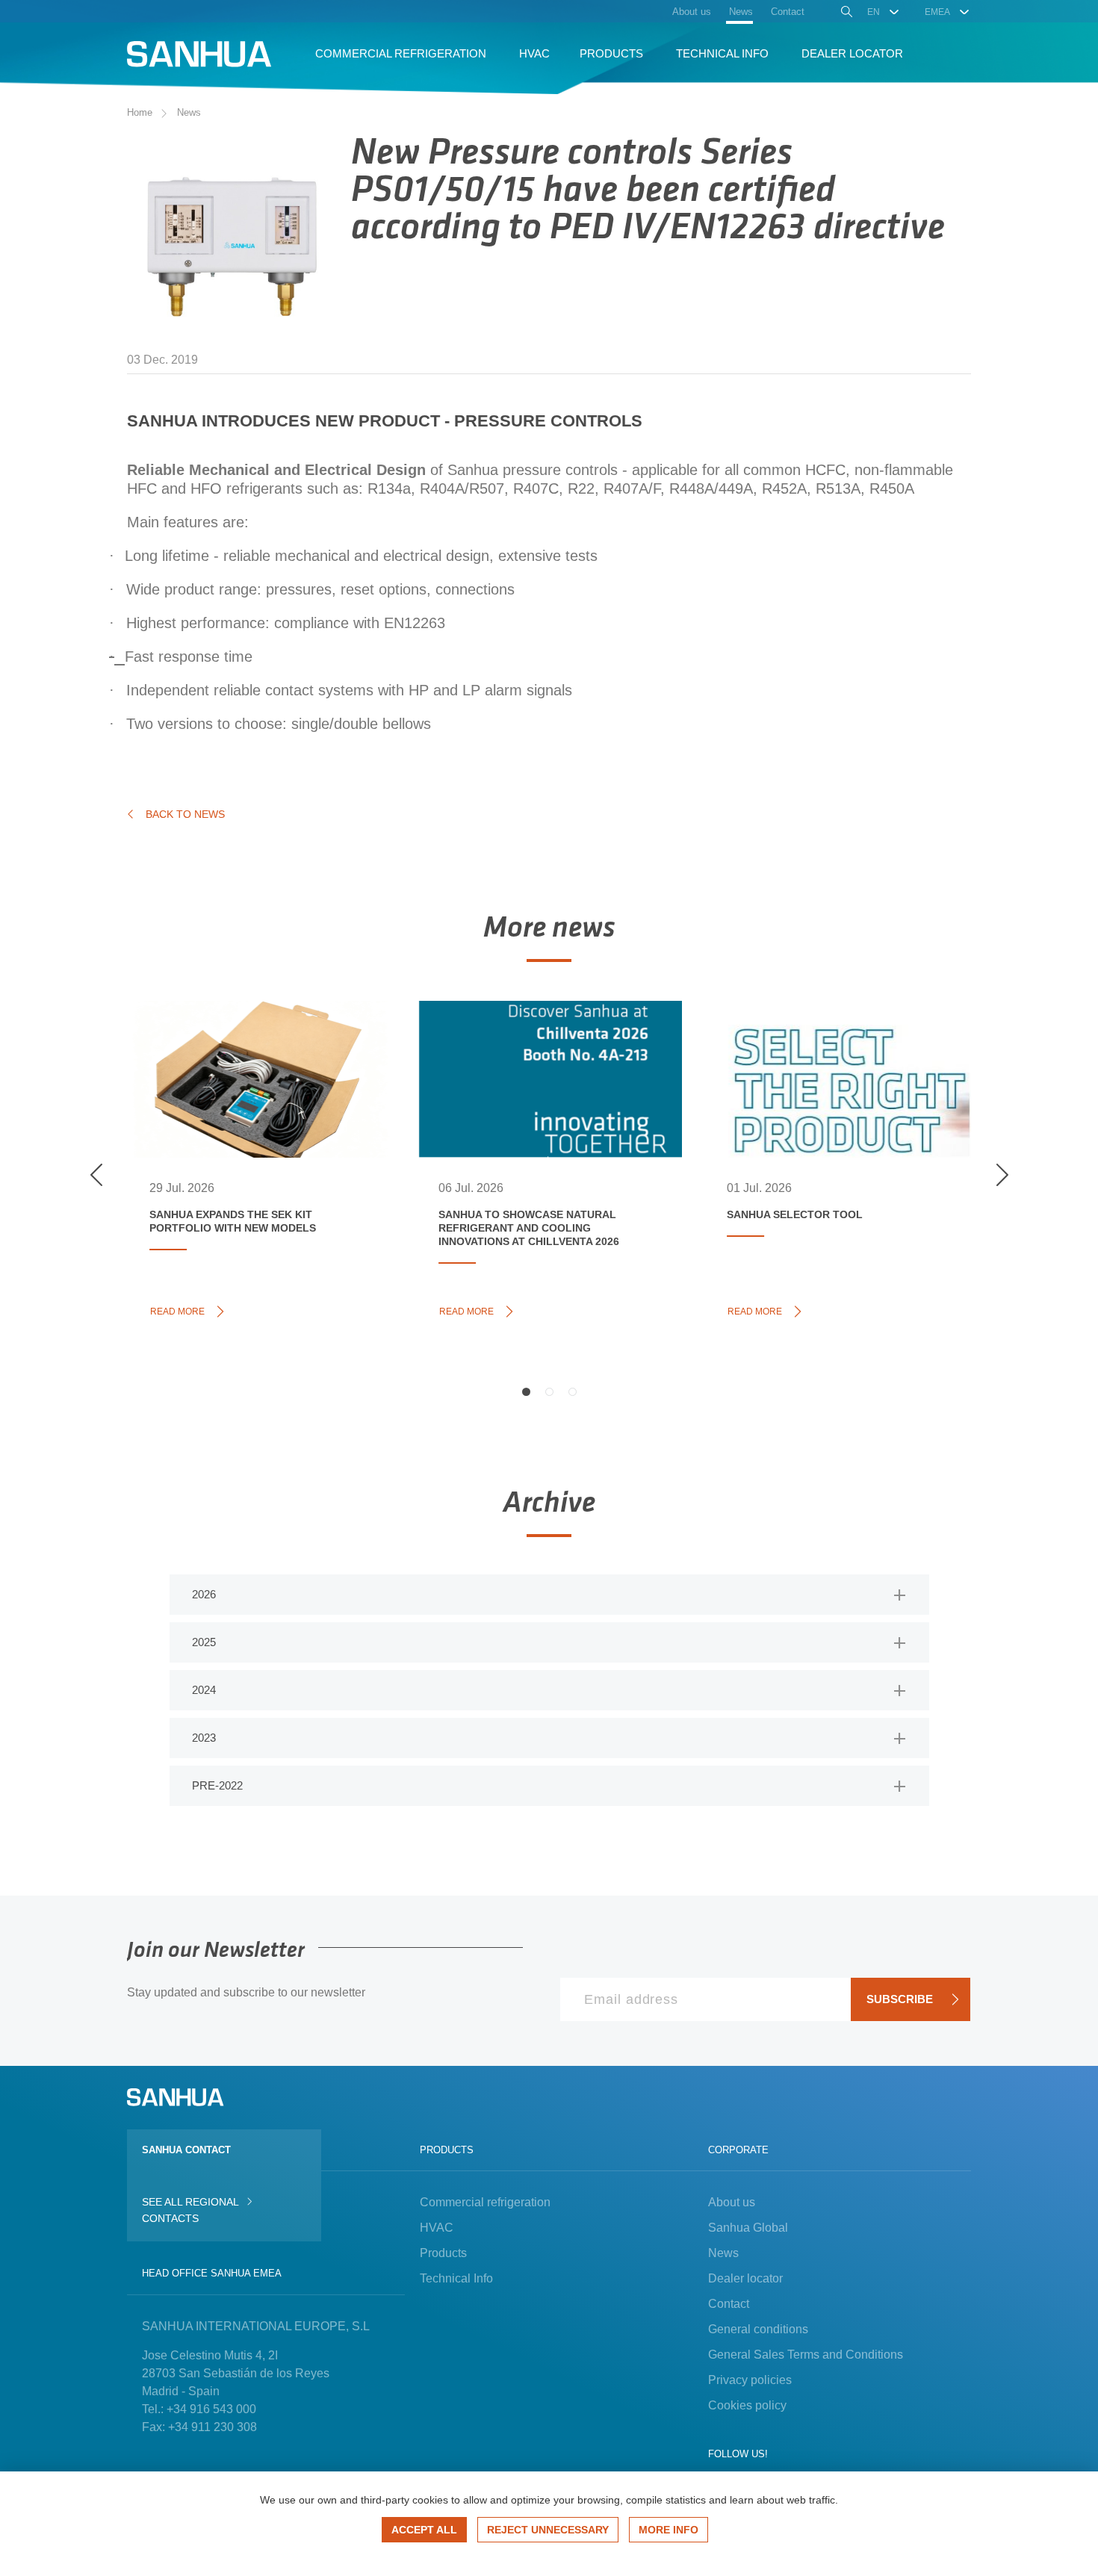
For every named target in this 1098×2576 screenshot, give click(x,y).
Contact (729, 2304)
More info (669, 2530)
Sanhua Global (748, 2228)
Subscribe (900, 1999)
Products (443, 2253)
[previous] (96, 1175)
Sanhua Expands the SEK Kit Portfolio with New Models (249, 1055)
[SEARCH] (845, 13)
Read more (182, 1310)
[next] (1002, 1175)
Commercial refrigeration (485, 2202)
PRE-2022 (217, 1785)
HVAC (437, 2228)
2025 (204, 1642)
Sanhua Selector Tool (821, 1039)
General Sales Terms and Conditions (806, 2355)
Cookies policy (747, 2405)
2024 (204, 1690)
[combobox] (884, 12)
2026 (204, 1594)
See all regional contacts (190, 2210)
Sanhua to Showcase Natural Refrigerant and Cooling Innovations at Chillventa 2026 (544, 1064)
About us (732, 2202)
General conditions (758, 2329)
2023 (204, 1738)
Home (140, 112)
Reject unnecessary (548, 2530)
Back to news (185, 814)
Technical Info (456, 2278)
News (189, 112)
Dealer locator (745, 2278)
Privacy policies (750, 2380)
